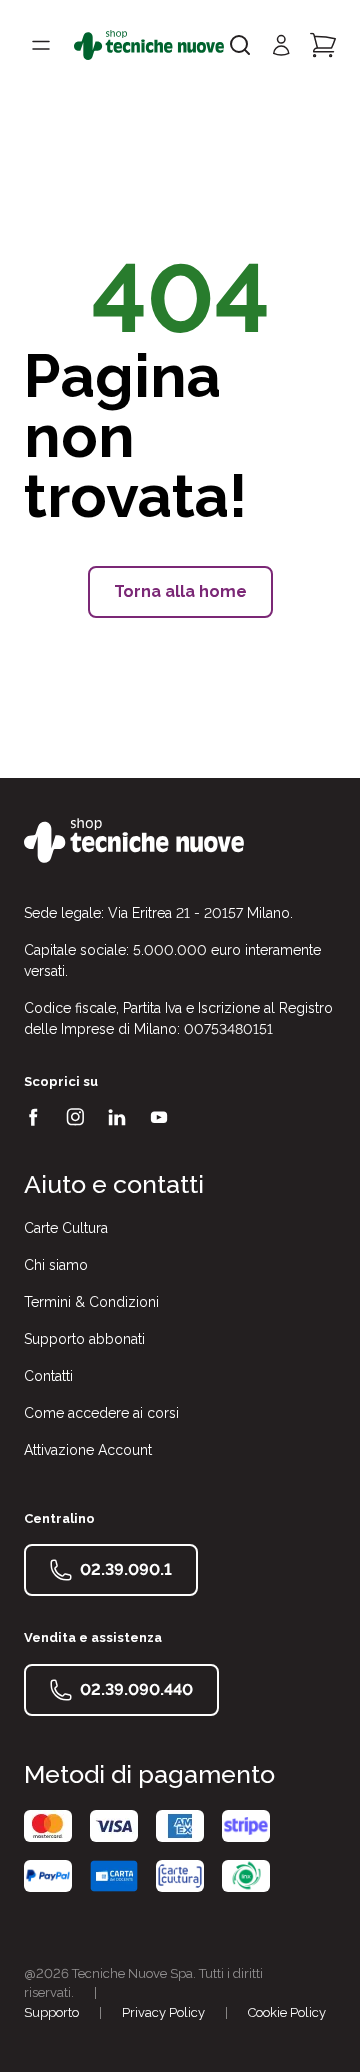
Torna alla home (180, 591)
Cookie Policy (287, 2012)
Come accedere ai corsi (101, 1413)
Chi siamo (56, 1265)
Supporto (51, 2012)
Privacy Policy (163, 2012)
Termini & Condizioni (91, 1302)
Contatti (48, 1376)
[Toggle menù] (41, 45)
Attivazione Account (88, 1450)
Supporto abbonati (84, 1339)
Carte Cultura (66, 1228)
